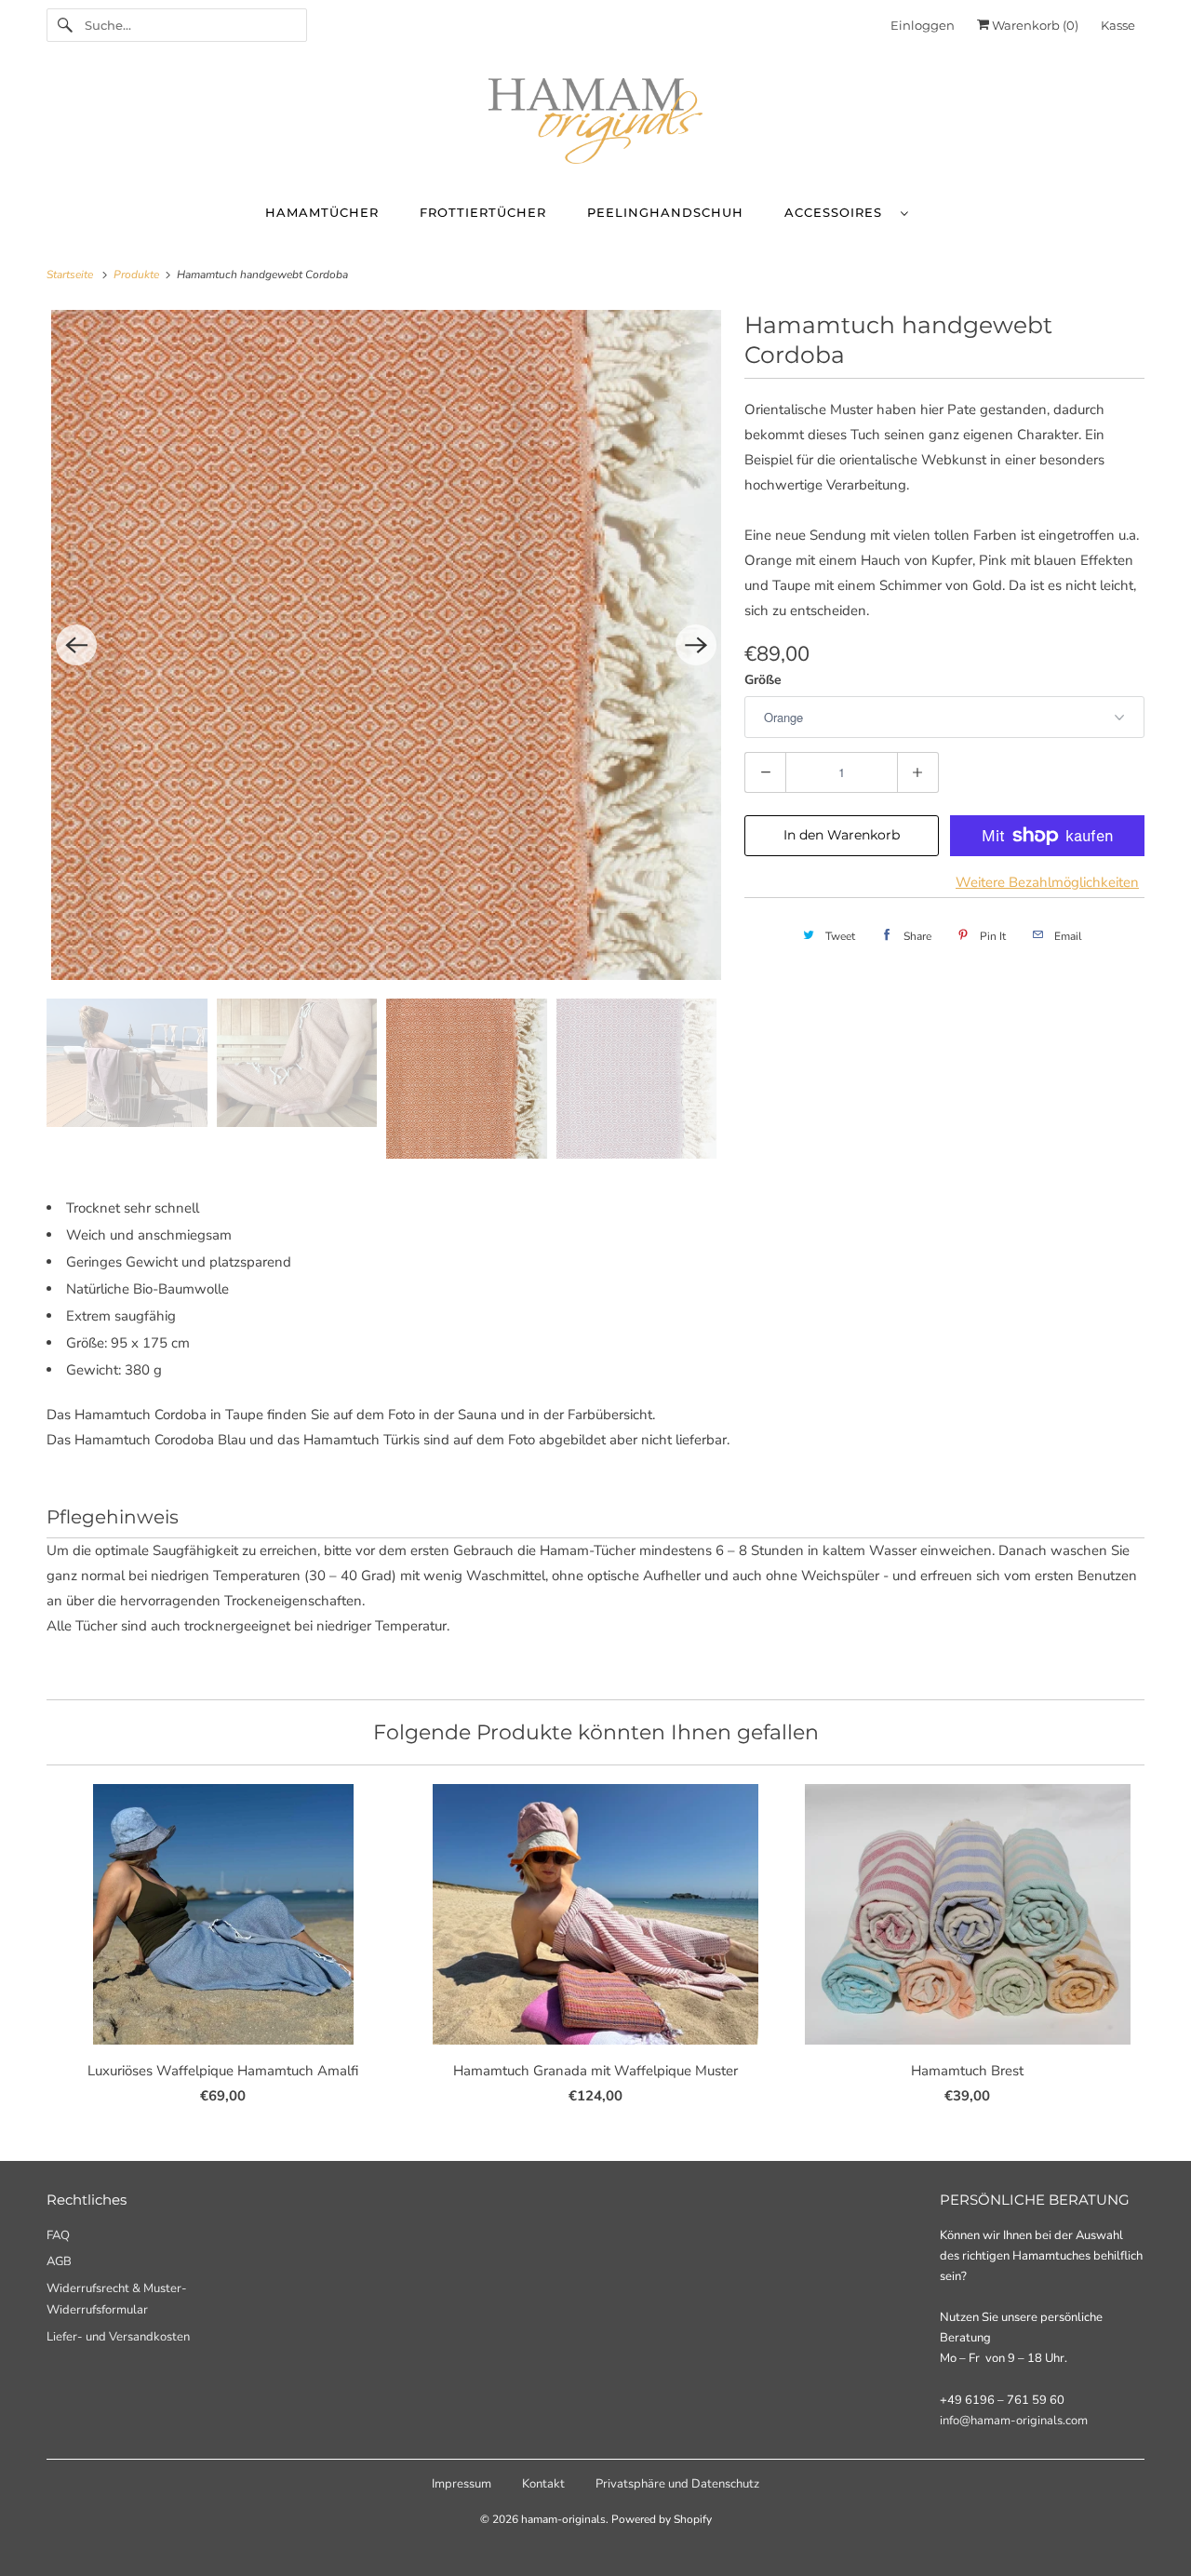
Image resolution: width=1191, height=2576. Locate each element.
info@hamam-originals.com (1014, 2421)
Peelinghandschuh (665, 212)
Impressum (462, 2484)
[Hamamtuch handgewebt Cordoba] (386, 645)
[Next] (696, 645)
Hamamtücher (322, 212)
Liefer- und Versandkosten (118, 2337)
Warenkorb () (1034, 25)
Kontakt (543, 2484)
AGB (59, 2261)
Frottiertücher (483, 212)
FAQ (58, 2235)
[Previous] (76, 645)
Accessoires (838, 212)
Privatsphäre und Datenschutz (677, 2484)
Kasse (1118, 25)
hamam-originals (563, 2519)
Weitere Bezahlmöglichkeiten (1047, 882)
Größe (763, 680)
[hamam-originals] (595, 125)
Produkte (138, 275)
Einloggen (923, 25)
